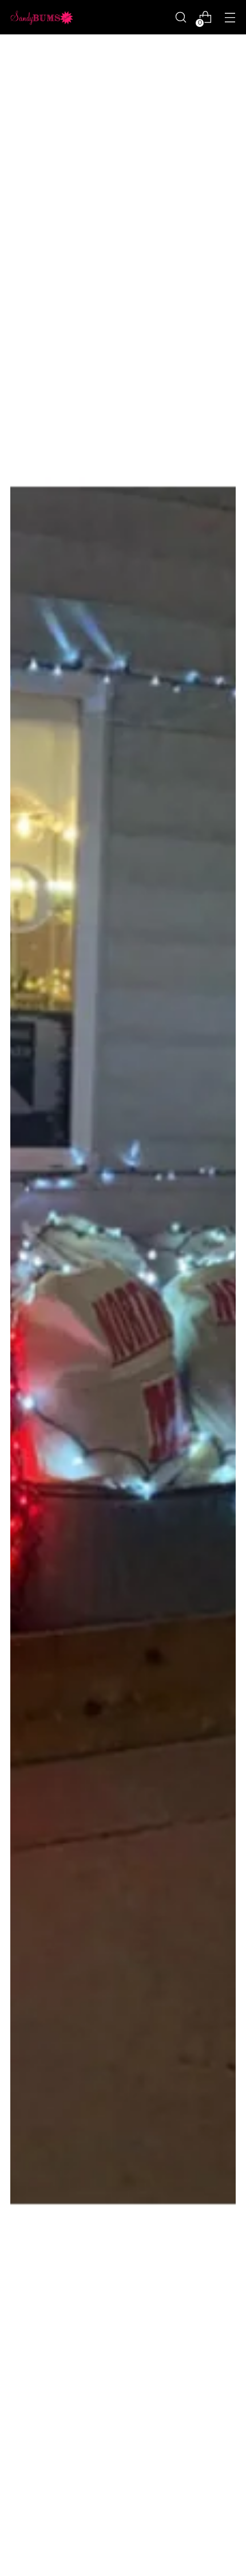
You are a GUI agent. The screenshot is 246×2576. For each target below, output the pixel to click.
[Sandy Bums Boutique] (42, 17)
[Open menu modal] (230, 17)
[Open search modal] (180, 17)
